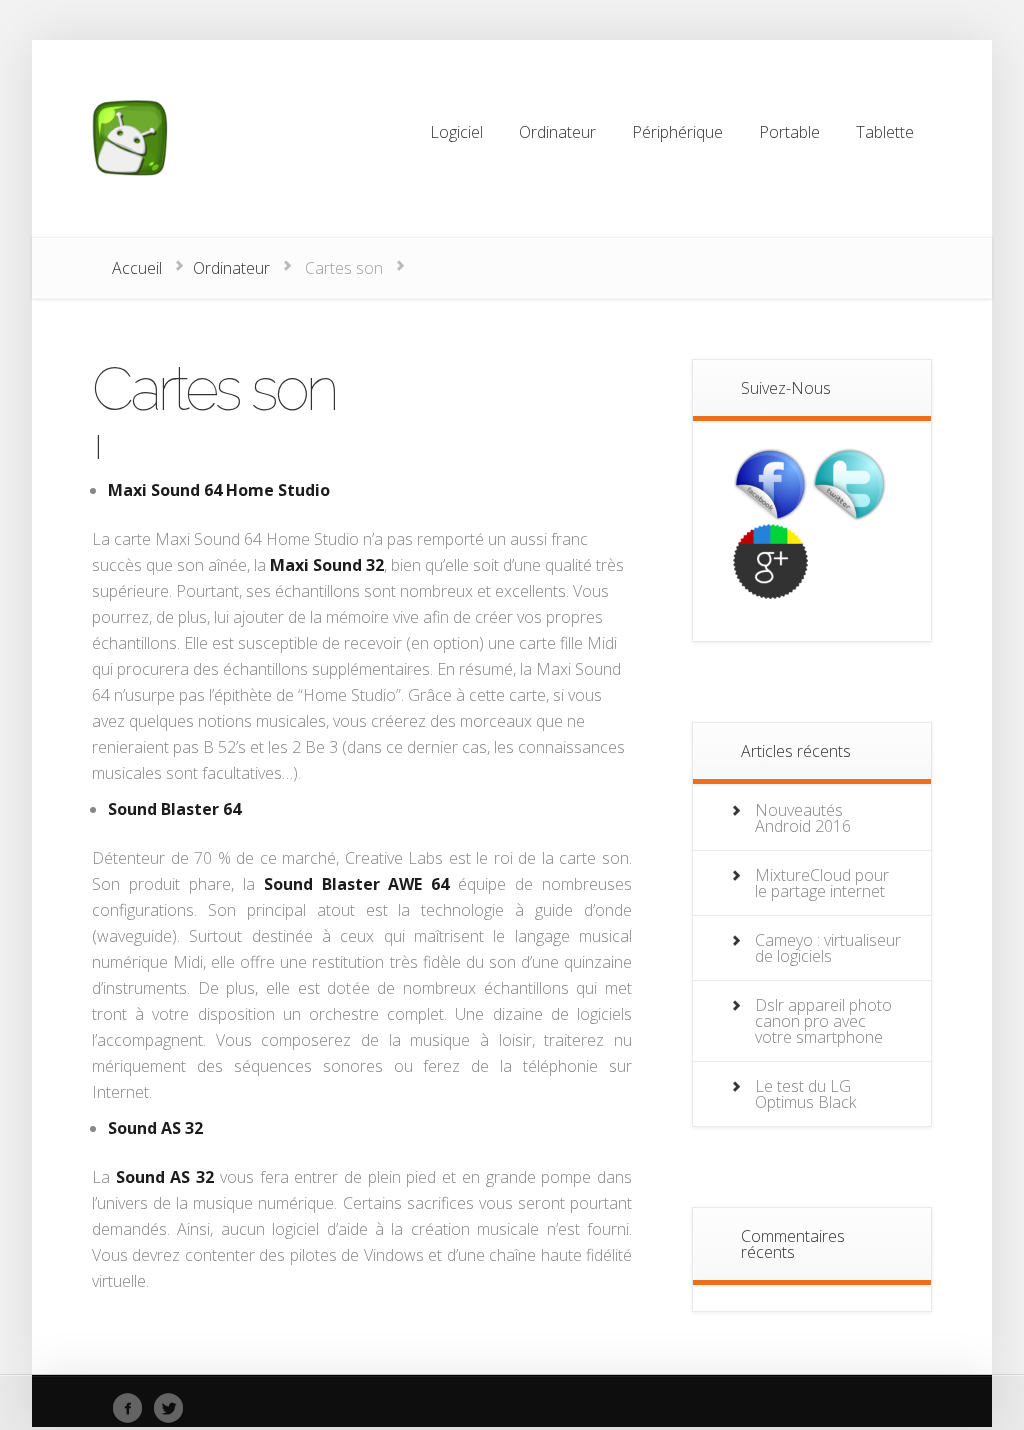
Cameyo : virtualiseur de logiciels (828, 948)
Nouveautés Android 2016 (803, 818)
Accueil (137, 268)
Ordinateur (231, 268)
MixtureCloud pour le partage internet (822, 883)
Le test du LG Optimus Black (805, 1094)
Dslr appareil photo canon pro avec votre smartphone (823, 1021)
